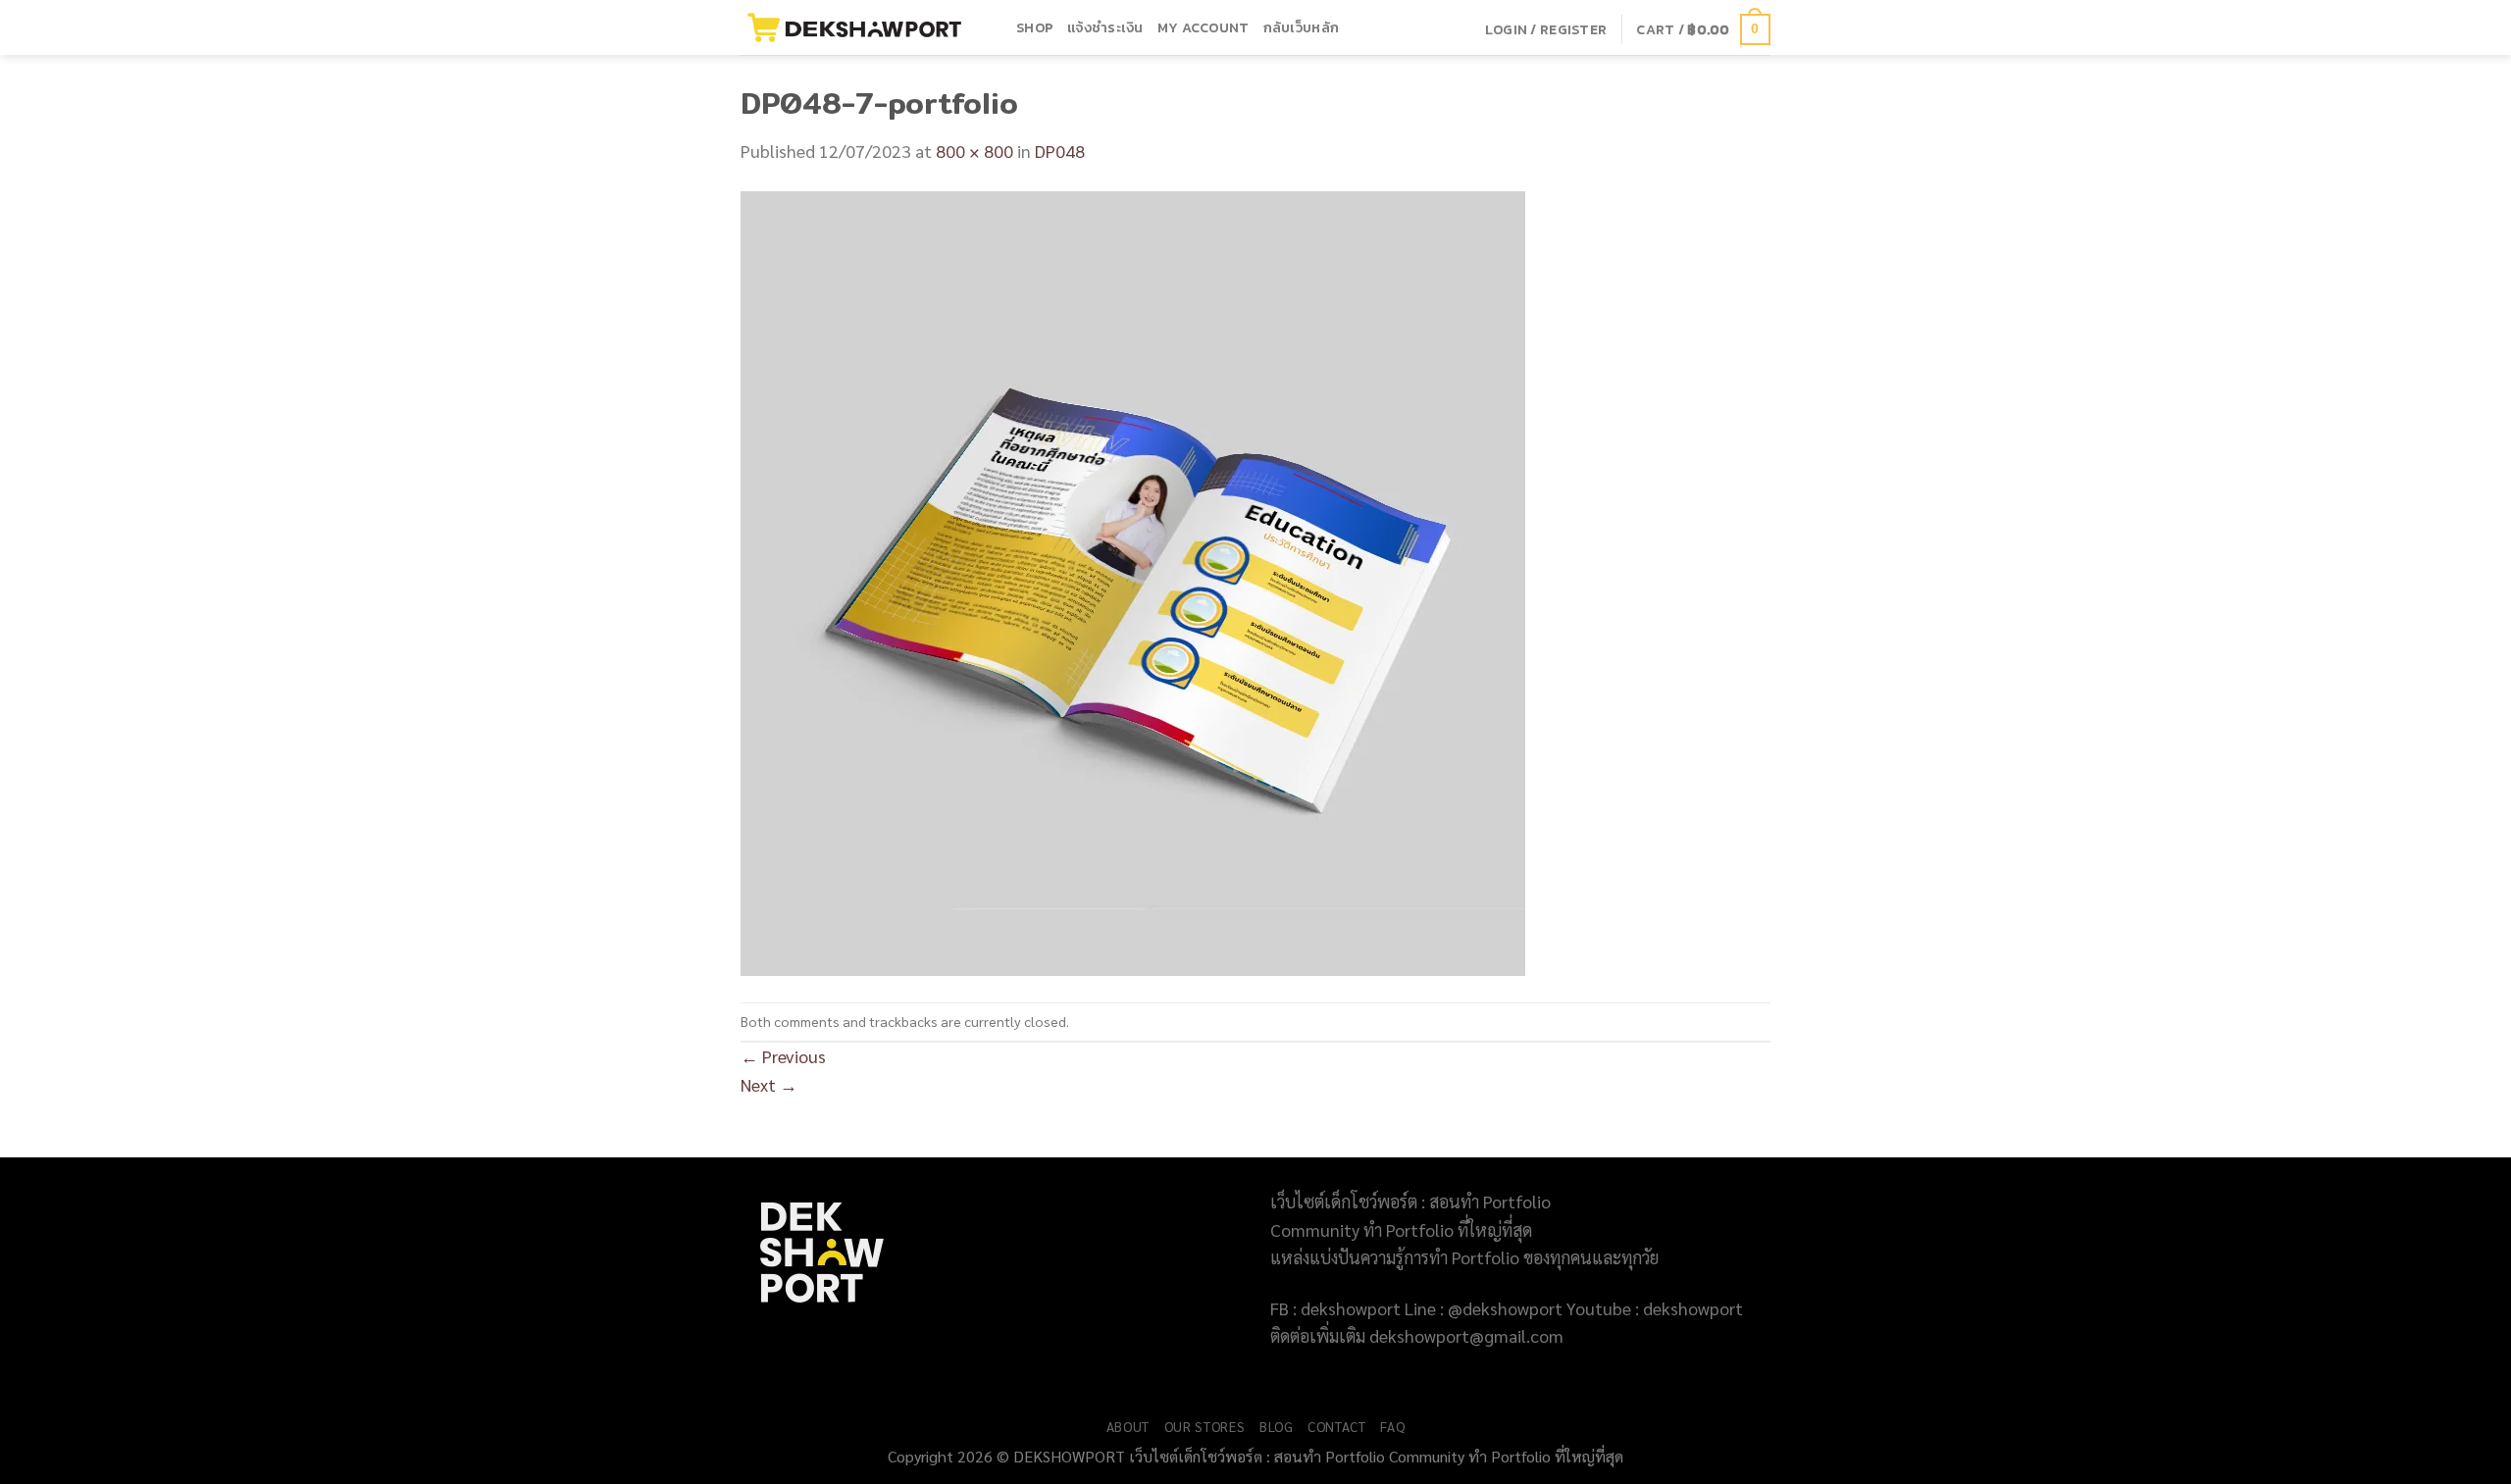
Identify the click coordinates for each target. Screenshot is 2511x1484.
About (1128, 1426)
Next (769, 1084)
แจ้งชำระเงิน (1105, 27)
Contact (1337, 1426)
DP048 (1060, 151)
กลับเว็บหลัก (1302, 27)
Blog (1277, 1426)
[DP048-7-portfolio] (1133, 581)
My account (1204, 27)
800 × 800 (974, 151)
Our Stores (1205, 1426)
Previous (783, 1056)
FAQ (1392, 1426)
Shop (1035, 27)
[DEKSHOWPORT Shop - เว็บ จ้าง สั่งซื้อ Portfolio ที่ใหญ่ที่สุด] (864, 27)
